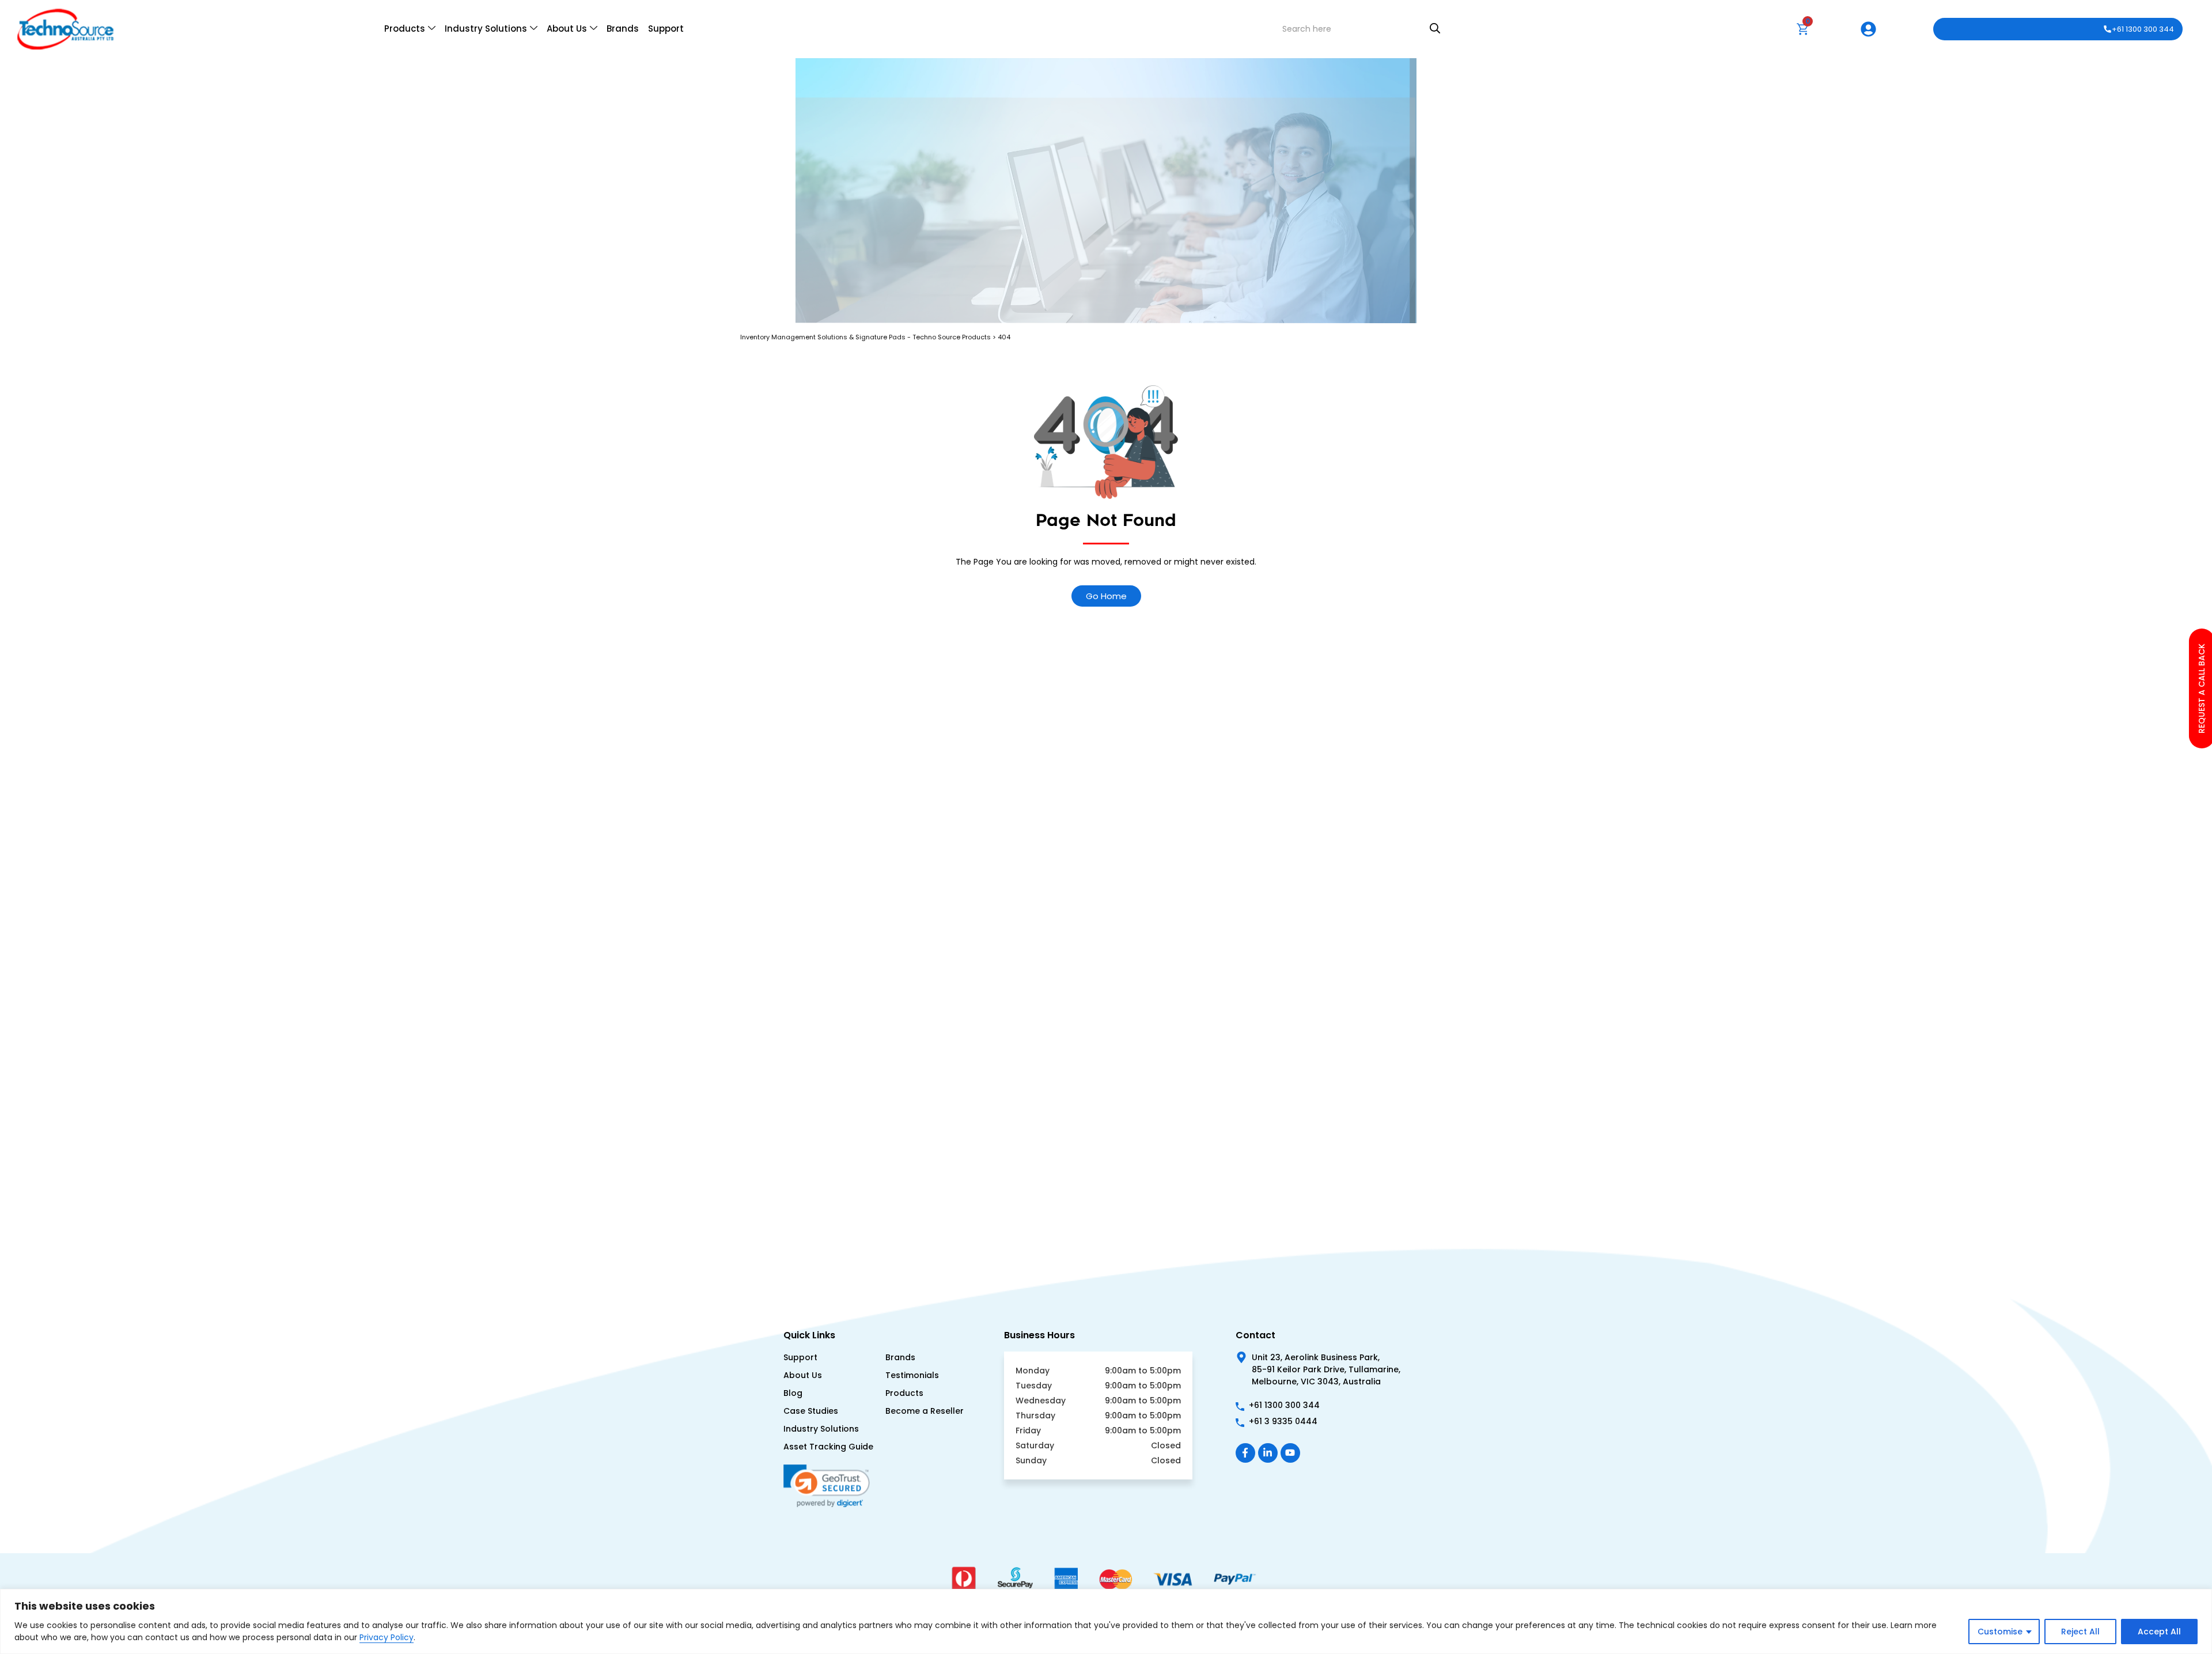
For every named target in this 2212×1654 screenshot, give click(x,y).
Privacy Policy (387, 1637)
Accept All (2159, 1632)
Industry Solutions (486, 29)
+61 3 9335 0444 (1283, 1421)
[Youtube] (1290, 1453)
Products (405, 29)
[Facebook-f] (1245, 1453)
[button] (831, 1528)
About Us (567, 29)
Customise (2000, 1632)
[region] (1106, 1621)
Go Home (1106, 596)
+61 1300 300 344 (2143, 29)
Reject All (2080, 1632)
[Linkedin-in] (1268, 1453)
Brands (623, 29)
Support (666, 29)
